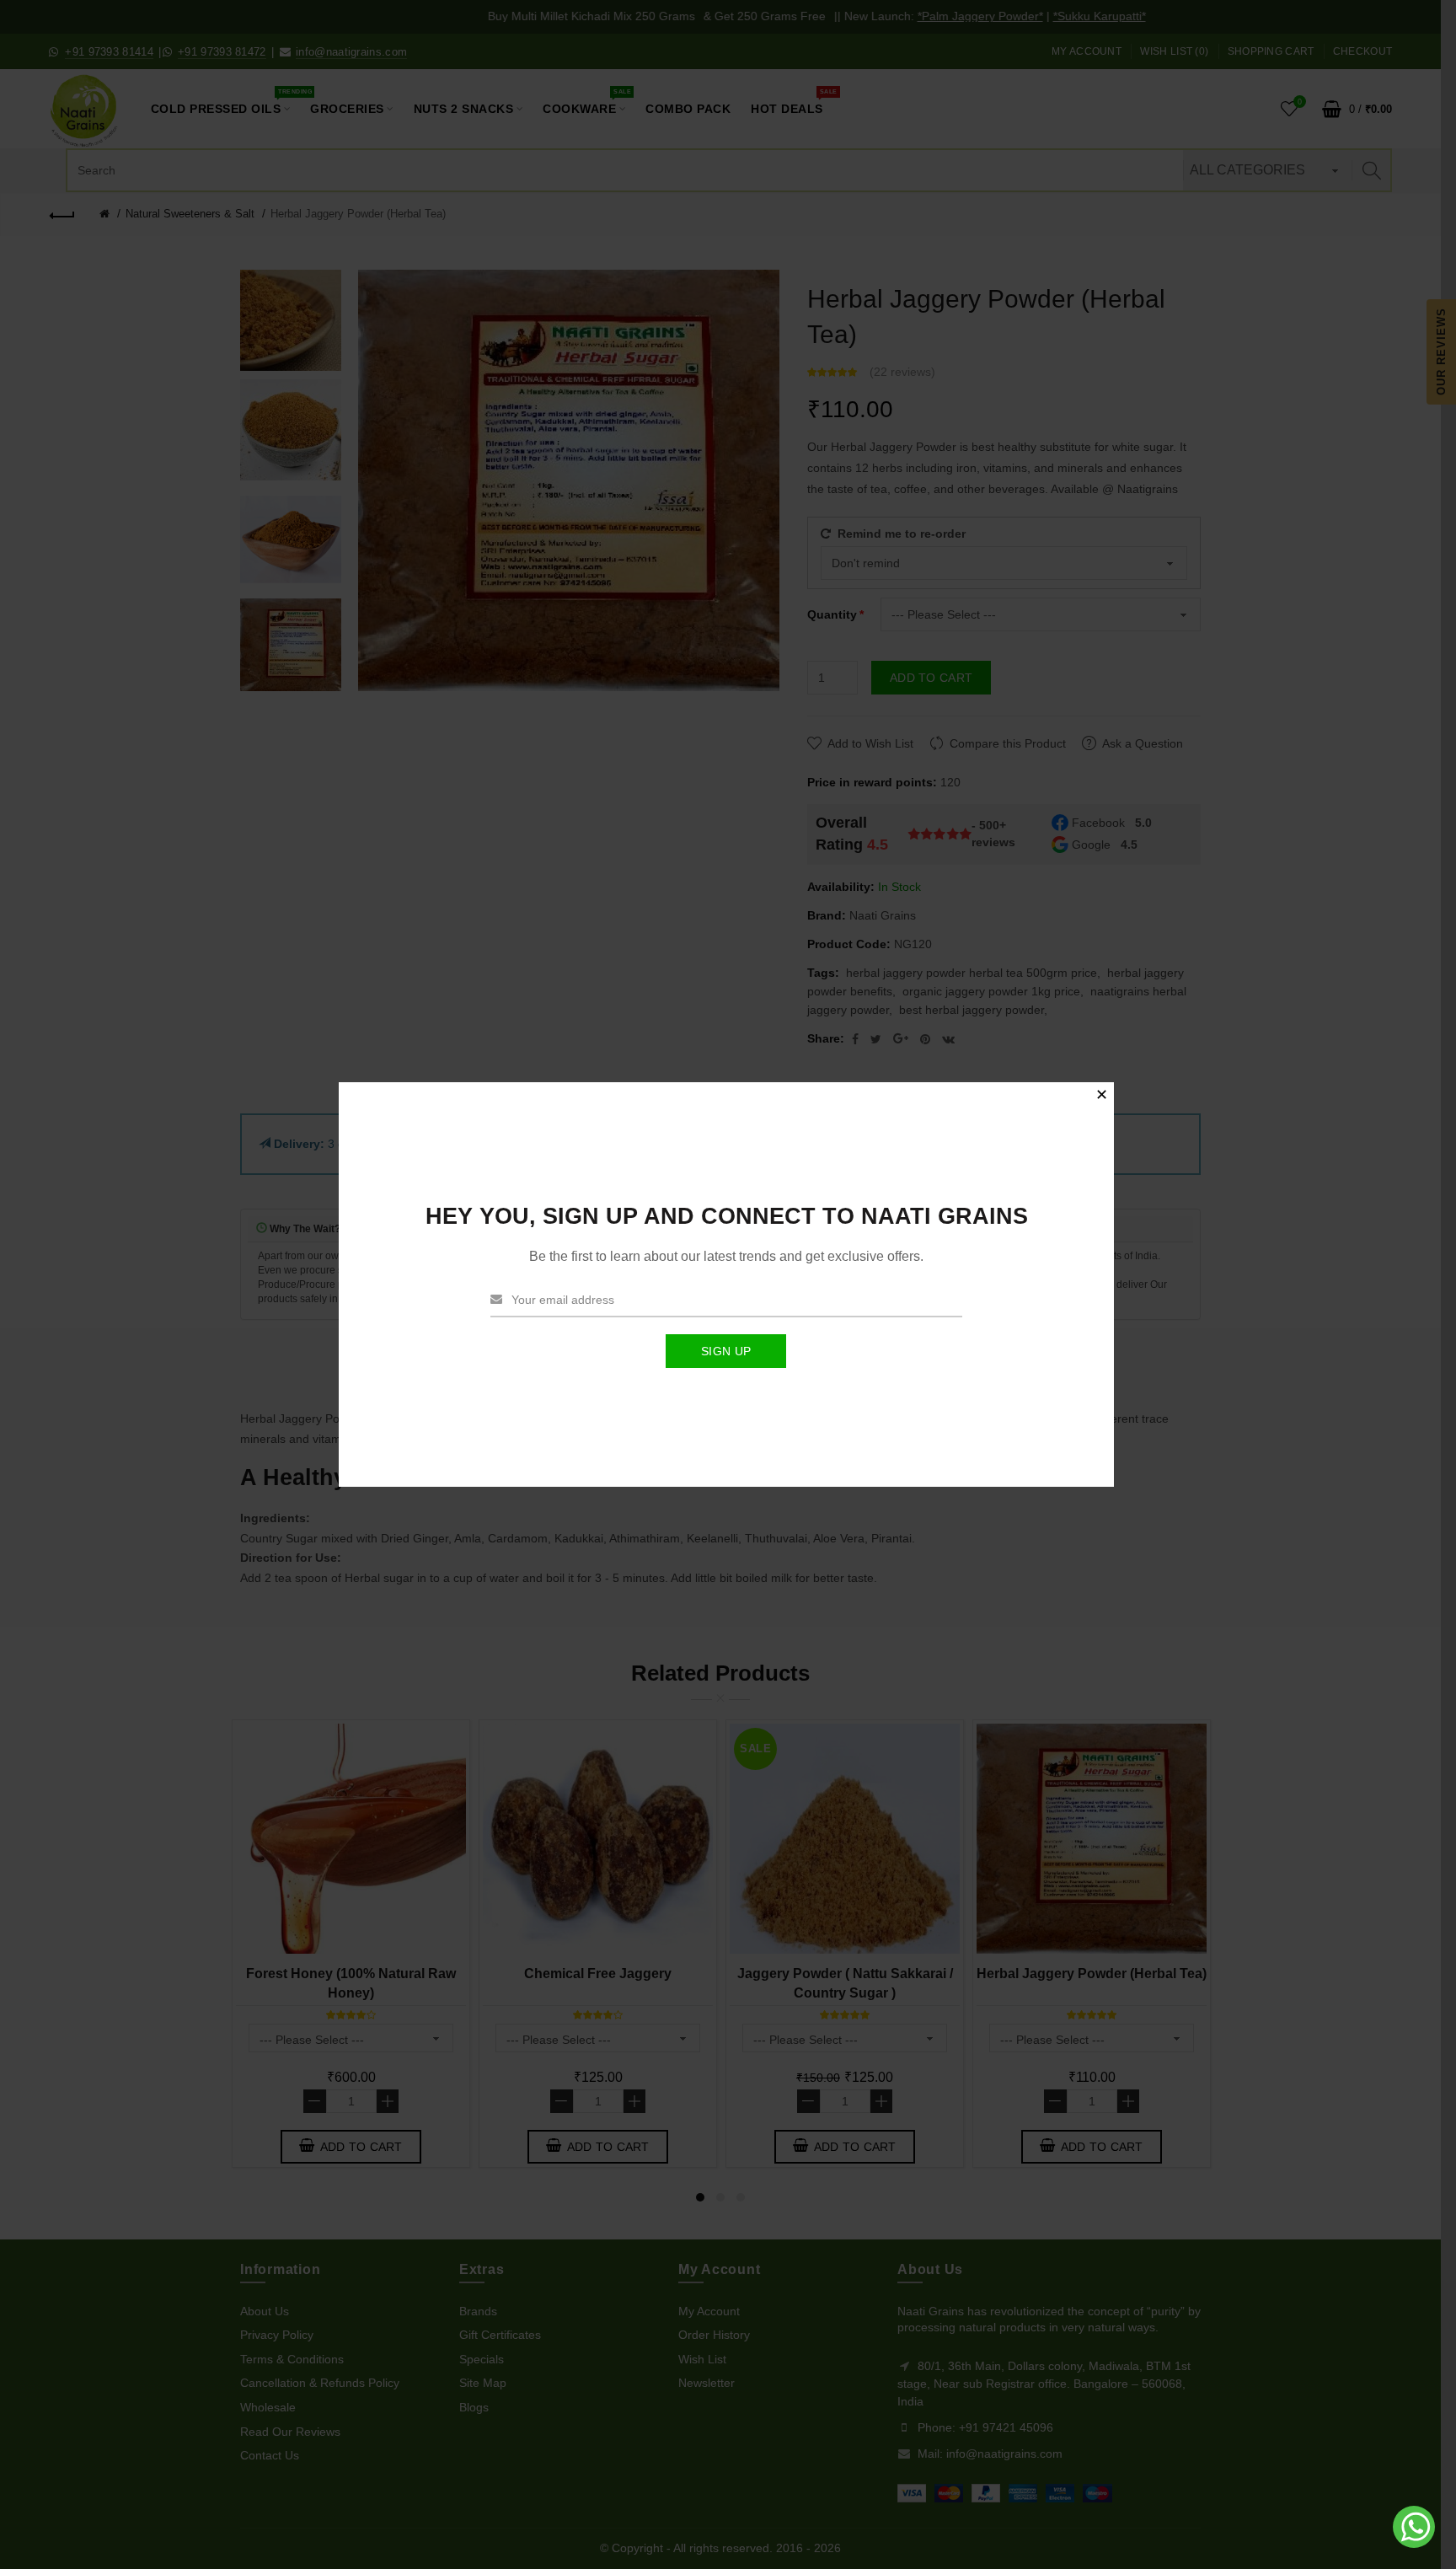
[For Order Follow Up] (1416, 2544)
